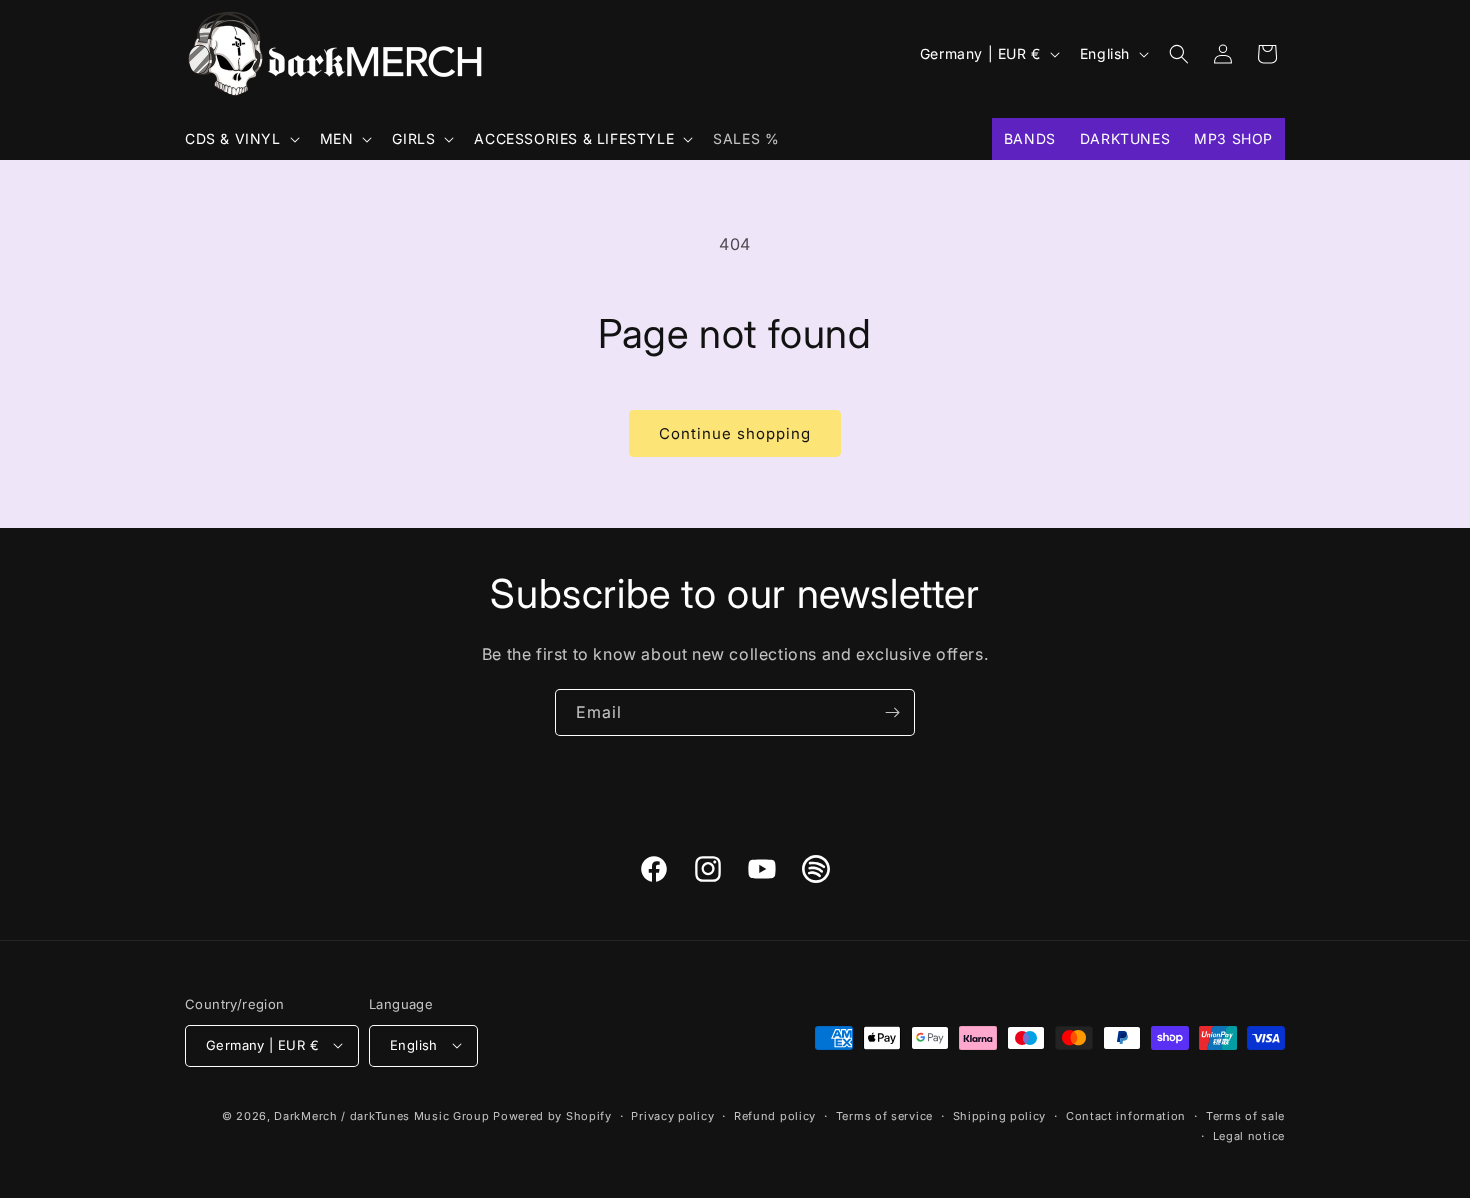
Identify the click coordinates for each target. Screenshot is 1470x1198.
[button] (240, 139)
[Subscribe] (892, 712)
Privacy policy (672, 1115)
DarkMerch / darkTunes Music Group (381, 1115)
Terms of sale (1245, 1115)
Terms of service (884, 1115)
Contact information (1126, 1115)
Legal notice (1249, 1135)
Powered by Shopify (552, 1115)
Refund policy (775, 1115)
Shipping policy (1000, 1115)
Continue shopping (735, 433)
